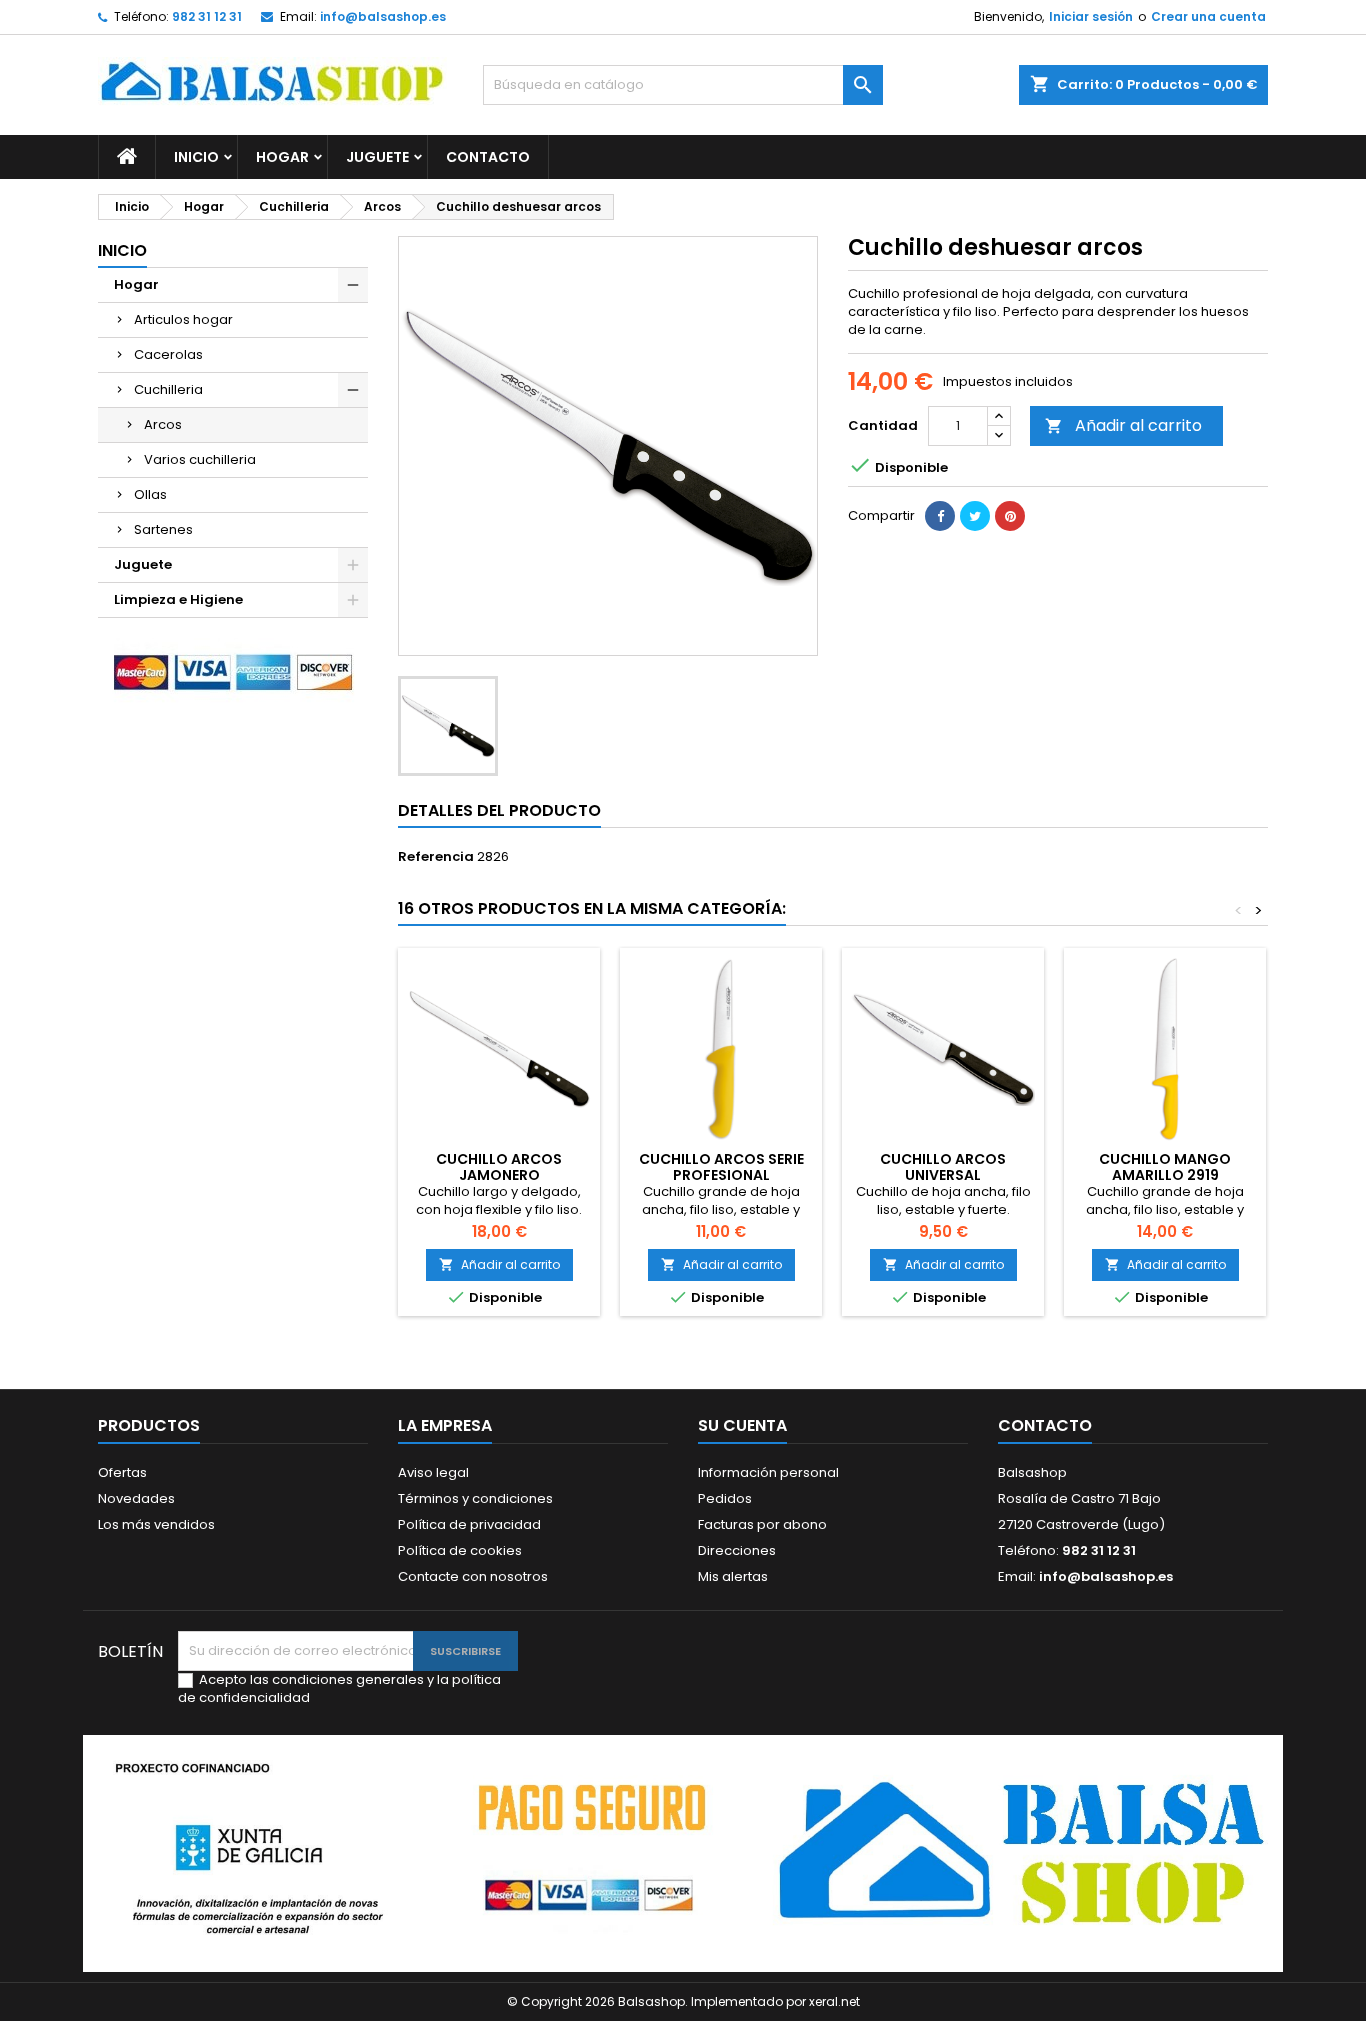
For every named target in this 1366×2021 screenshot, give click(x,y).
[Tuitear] (975, 516)
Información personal (768, 1472)
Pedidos (725, 1498)
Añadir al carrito (1123, 425)
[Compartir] (940, 516)
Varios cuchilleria (200, 459)
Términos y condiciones (475, 1498)
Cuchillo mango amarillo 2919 (1165, 1167)
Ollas (150, 494)
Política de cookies (460, 1550)
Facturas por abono (762, 1524)
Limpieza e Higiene (178, 599)
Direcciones (737, 1550)
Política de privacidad (469, 1524)
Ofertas (122, 1472)
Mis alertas (733, 1576)
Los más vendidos (156, 1524)
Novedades (136, 1498)
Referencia (436, 857)
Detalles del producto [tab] (499, 810)
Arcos (163, 424)
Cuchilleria (168, 389)
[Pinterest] (1010, 516)
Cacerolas (168, 354)
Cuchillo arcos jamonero (499, 1167)
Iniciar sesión (1091, 16)
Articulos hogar (183, 319)
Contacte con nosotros (473, 1576)
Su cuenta (742, 1425)
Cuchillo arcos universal (943, 1167)
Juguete (377, 157)
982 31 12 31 (207, 16)
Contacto (488, 157)
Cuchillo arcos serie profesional (721, 1167)
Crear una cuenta (1208, 16)
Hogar (282, 157)
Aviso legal (433, 1472)
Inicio (196, 157)
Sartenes (163, 529)
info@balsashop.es (383, 16)
